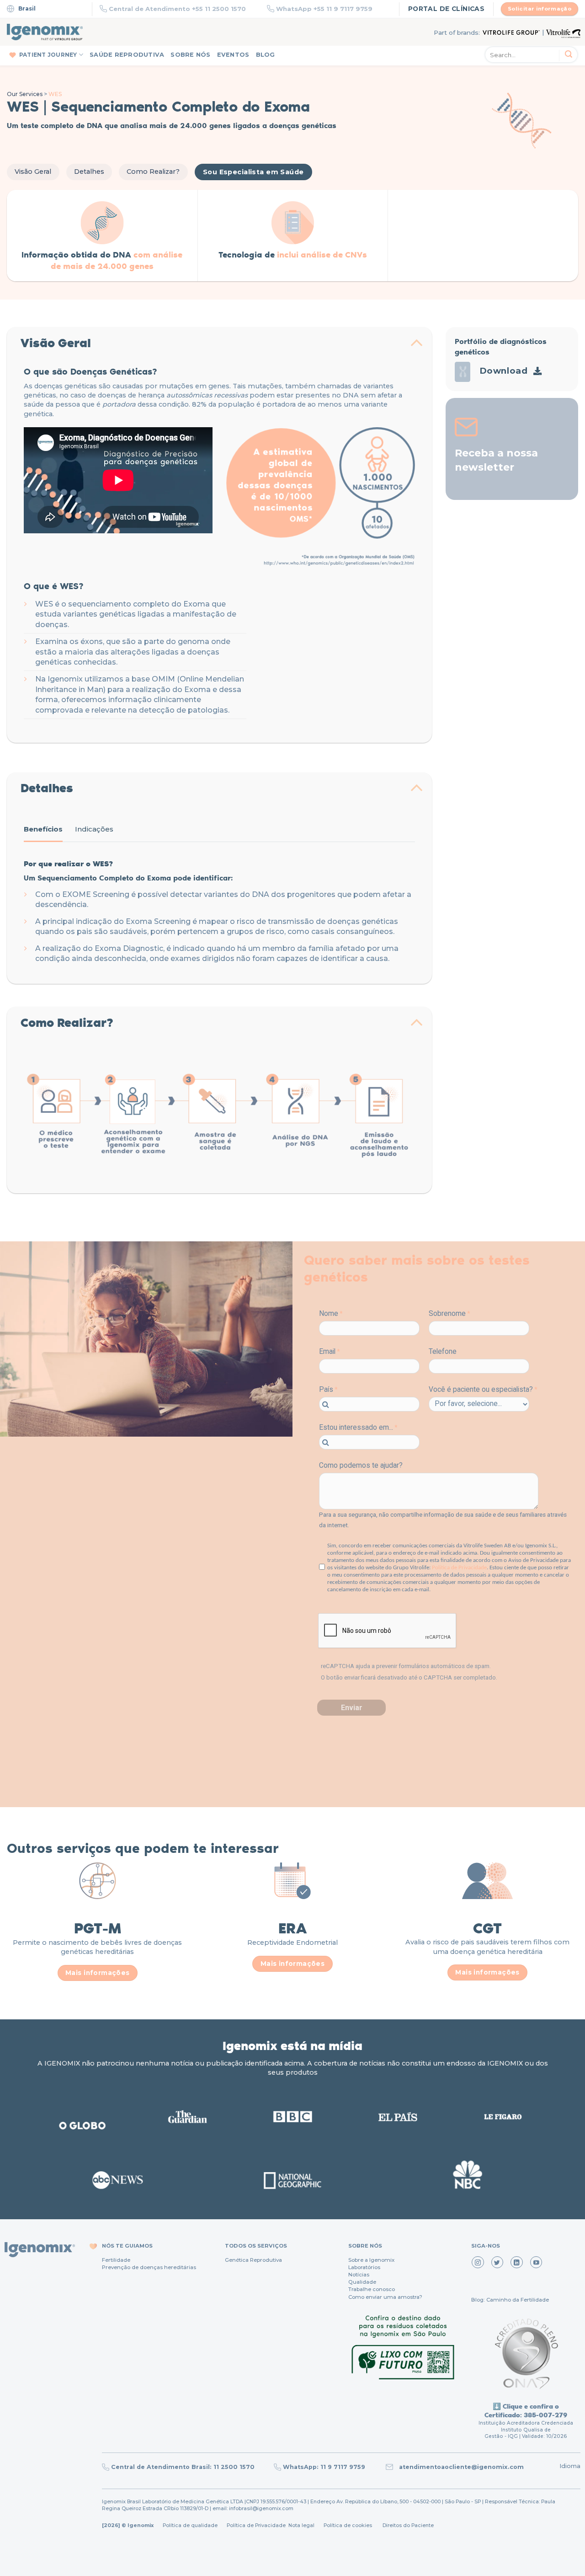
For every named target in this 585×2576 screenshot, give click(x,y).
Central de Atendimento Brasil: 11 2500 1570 (183, 2467)
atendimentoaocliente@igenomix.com (460, 2467)
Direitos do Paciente (408, 2525)
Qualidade (362, 2282)
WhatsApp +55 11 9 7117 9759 (324, 9)
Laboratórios (364, 2267)
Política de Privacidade (256, 2525)
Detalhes (89, 172)
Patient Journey (48, 55)
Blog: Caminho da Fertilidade (510, 2300)
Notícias (359, 2275)
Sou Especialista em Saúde (253, 172)
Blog (266, 55)
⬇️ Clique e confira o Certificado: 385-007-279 (526, 2410)
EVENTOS (233, 55)
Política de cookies (348, 2525)
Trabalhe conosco (372, 2289)
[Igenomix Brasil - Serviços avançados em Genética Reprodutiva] (45, 32)
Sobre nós (190, 55)
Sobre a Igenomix (371, 2260)
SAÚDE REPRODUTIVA (127, 55)
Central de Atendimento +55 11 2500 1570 (177, 9)
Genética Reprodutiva (253, 2260)
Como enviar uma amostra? (385, 2297)
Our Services (25, 94)
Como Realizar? (153, 172)
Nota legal (301, 2525)
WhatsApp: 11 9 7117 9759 (324, 2467)
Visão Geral (33, 172)
